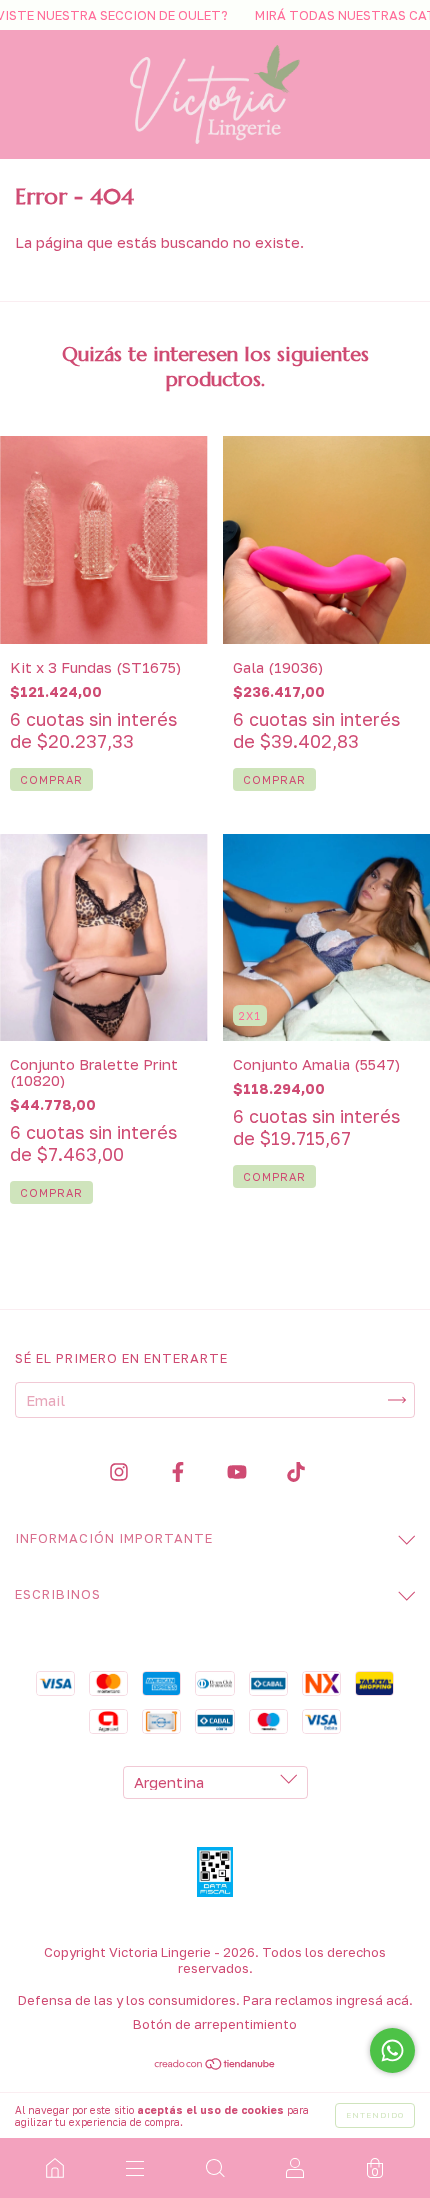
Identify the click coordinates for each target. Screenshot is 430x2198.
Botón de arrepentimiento (215, 2024)
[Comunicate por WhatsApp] (392, 2050)
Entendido (375, 2115)
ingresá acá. (374, 2000)
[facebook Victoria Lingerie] (180, 1472)
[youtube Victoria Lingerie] (239, 1472)
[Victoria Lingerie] (55, 2168)
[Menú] (135, 2168)
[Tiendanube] (215, 2065)
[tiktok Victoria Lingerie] (296, 1472)
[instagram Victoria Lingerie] (121, 1472)
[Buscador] (215, 2168)
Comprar (51, 1192)
